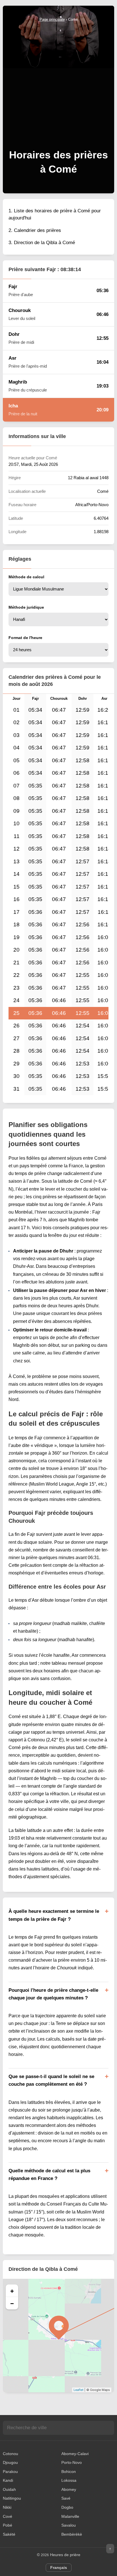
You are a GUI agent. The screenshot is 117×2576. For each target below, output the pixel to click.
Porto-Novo (72, 2462)
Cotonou (11, 2454)
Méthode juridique (26, 607)
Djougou (10, 2462)
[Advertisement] (58, 84)
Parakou (10, 2472)
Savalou (69, 2525)
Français (59, 2567)
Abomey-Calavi (75, 2454)
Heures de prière (65, 2555)
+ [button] (12, 2291)
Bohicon (69, 2472)
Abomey (69, 2489)
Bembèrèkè (72, 2534)
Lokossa (69, 2480)
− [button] (12, 2303)
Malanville (70, 2516)
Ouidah (9, 2489)
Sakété (9, 2534)
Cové (8, 2516)
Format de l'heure (25, 638)
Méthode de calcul (26, 577)
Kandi (8, 2480)
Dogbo (67, 2507)
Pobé (8, 2525)
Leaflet (79, 2390)
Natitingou (12, 2498)
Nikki (7, 2507)
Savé (66, 2498)
